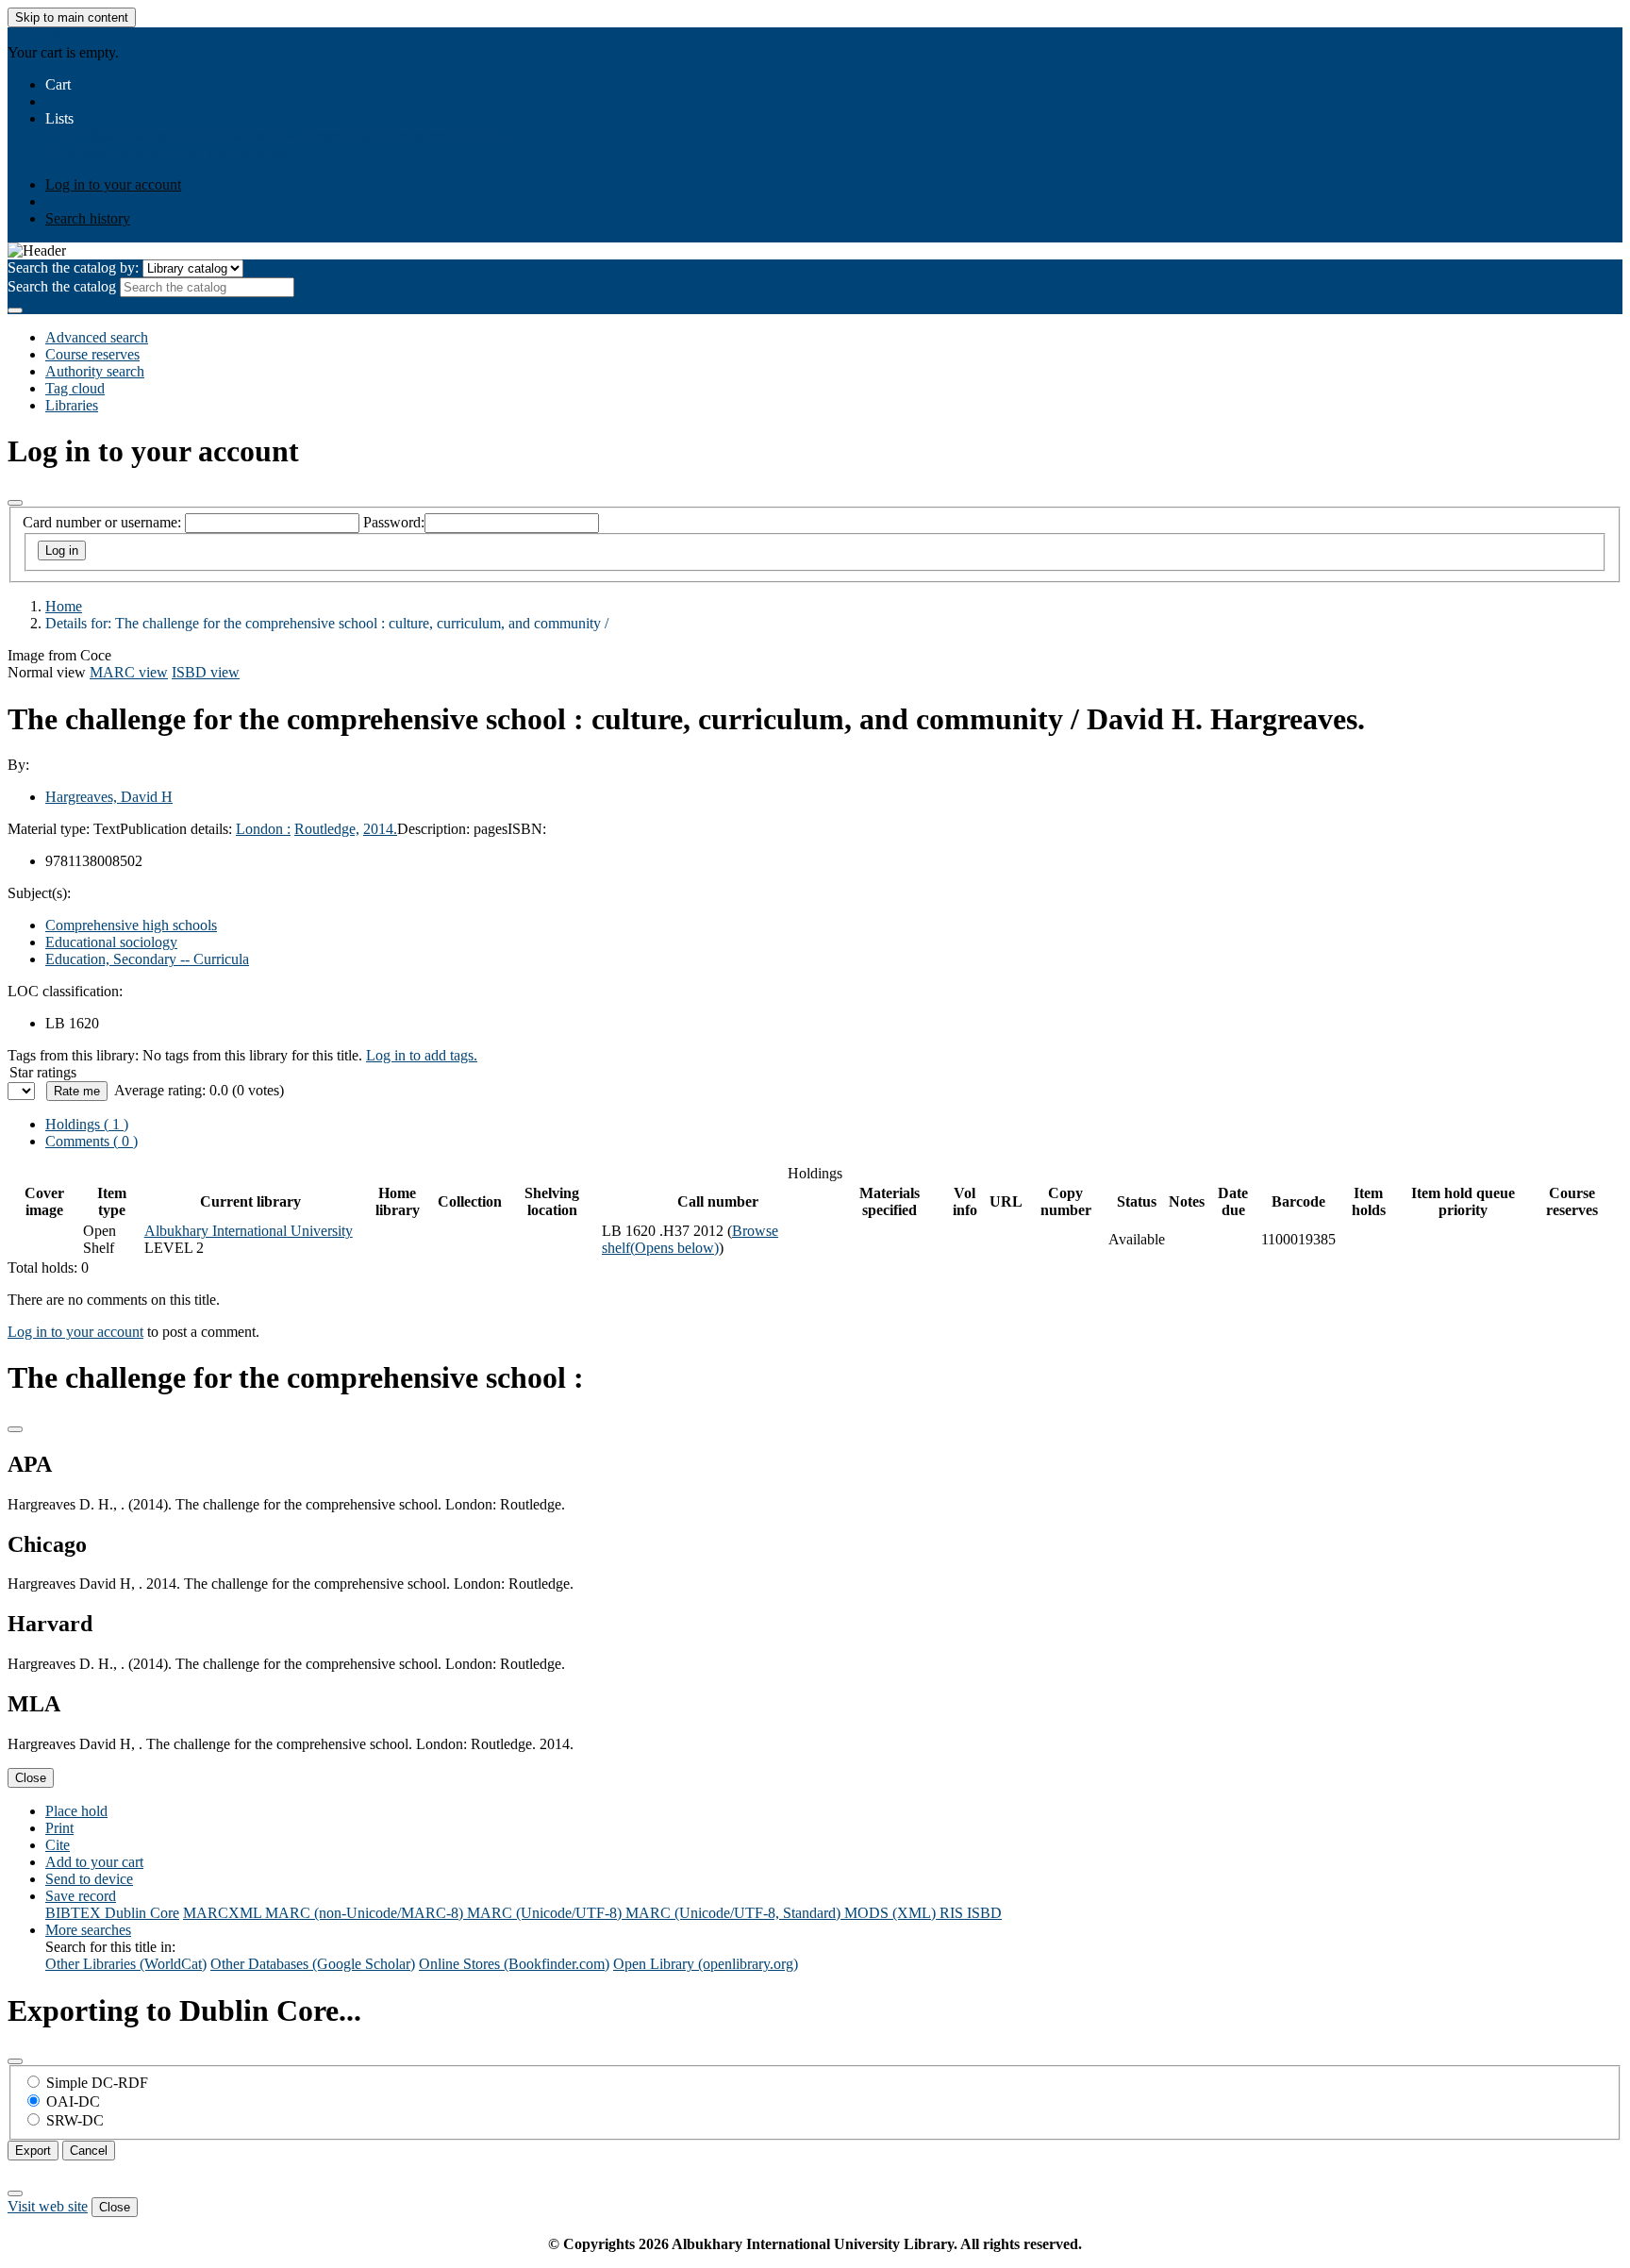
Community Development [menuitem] (379, 135)
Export (33, 2151)
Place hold (76, 1811)
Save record (81, 1896)
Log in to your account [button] (75, 1332)
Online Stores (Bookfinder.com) (514, 1964)
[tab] (91, 1141)
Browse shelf (690, 1239)
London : (263, 829)
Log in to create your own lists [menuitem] (199, 152)
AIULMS (37, 35)
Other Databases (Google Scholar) (313, 1964)
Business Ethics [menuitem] (164, 135)
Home (64, 606)
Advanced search (97, 337)
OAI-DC (73, 2101)
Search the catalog (62, 286)
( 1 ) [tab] (87, 1124)
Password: (394, 522)
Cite (58, 1845)
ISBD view (206, 672)
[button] (58, 84)
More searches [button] (88, 1930)
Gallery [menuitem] (482, 135)
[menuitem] (79, 135)
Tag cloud (75, 388)
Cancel (89, 2151)
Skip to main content (72, 17)
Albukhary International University (249, 1231)
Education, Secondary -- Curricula (147, 959)
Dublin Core (142, 1913)
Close (31, 1778)
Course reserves (92, 354)
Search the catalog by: (73, 267)
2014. (380, 829)
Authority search (95, 371)
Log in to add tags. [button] (422, 1055)
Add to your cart (94, 1862)
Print (59, 1828)
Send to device (89, 1879)
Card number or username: (102, 522)
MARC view (129, 672)
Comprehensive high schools (131, 925)
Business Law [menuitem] (256, 135)
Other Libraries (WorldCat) (126, 1964)
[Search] (15, 310)
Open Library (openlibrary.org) (706, 1964)
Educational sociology (111, 942)
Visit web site (48, 2206)
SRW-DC (75, 2120)
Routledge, (327, 829)
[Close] (15, 503)
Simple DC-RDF (97, 2083)
